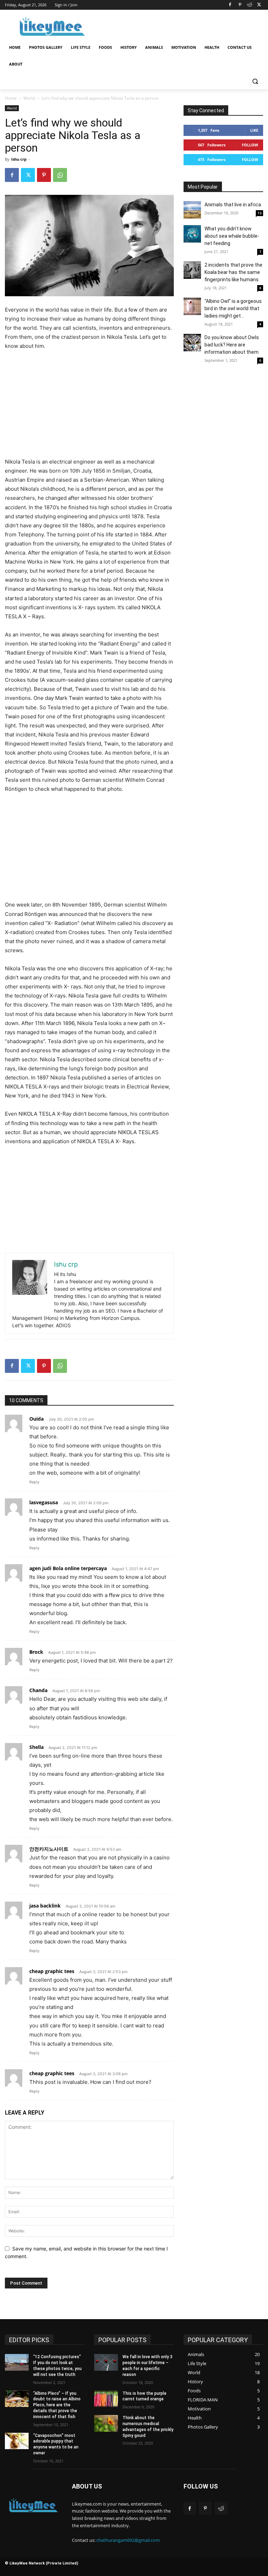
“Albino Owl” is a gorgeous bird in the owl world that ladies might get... (233, 308)
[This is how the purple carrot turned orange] (106, 2399)
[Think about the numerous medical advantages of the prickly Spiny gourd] (106, 2423)
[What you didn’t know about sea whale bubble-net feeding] (192, 234)
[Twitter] (259, 5)
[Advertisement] (181, 26)
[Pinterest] (240, 5)
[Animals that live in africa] (192, 210)
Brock (36, 1652)
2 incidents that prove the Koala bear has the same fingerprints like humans (233, 272)
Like (254, 130)
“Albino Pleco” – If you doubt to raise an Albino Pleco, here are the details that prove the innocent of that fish (57, 2405)
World (29, 98)
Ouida (36, 1419)
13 (260, 213)
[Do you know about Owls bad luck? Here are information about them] (192, 343)
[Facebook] (230, 5)
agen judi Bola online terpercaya (68, 1568)
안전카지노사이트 (49, 1849)
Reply (34, 1482)
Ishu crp (19, 159)
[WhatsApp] (60, 175)
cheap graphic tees (52, 1971)
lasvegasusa (44, 1502)
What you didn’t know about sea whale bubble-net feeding (232, 236)
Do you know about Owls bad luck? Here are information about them (232, 345)
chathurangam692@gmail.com (128, 2540)
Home (11, 98)
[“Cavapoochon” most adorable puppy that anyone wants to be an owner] (17, 2441)
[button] (255, 81)
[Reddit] (249, 5)
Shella (36, 1747)
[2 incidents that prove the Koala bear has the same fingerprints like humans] (192, 270)
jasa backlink (45, 1906)
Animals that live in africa (233, 205)
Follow (250, 145)
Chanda (38, 1690)
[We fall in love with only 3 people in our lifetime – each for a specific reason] (106, 2362)
